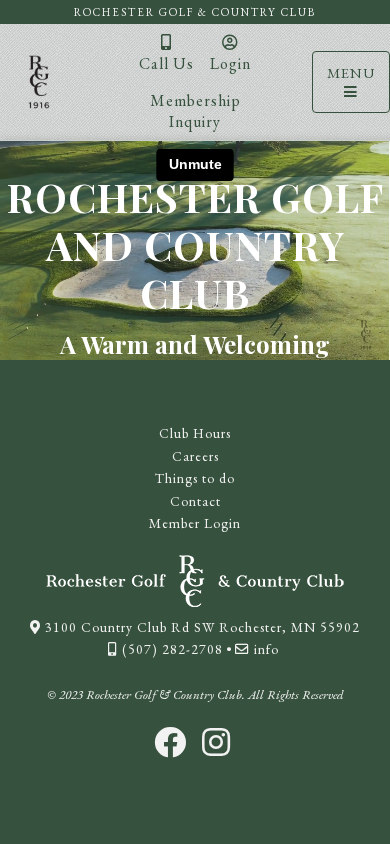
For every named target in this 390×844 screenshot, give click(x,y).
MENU (351, 72)
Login (230, 63)
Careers (195, 456)
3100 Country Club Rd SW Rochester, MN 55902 (200, 627)
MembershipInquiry (195, 111)
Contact (195, 501)
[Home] (39, 82)
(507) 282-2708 (170, 649)
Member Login (195, 523)
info (264, 649)
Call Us (166, 63)
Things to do (195, 478)
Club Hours (195, 433)
